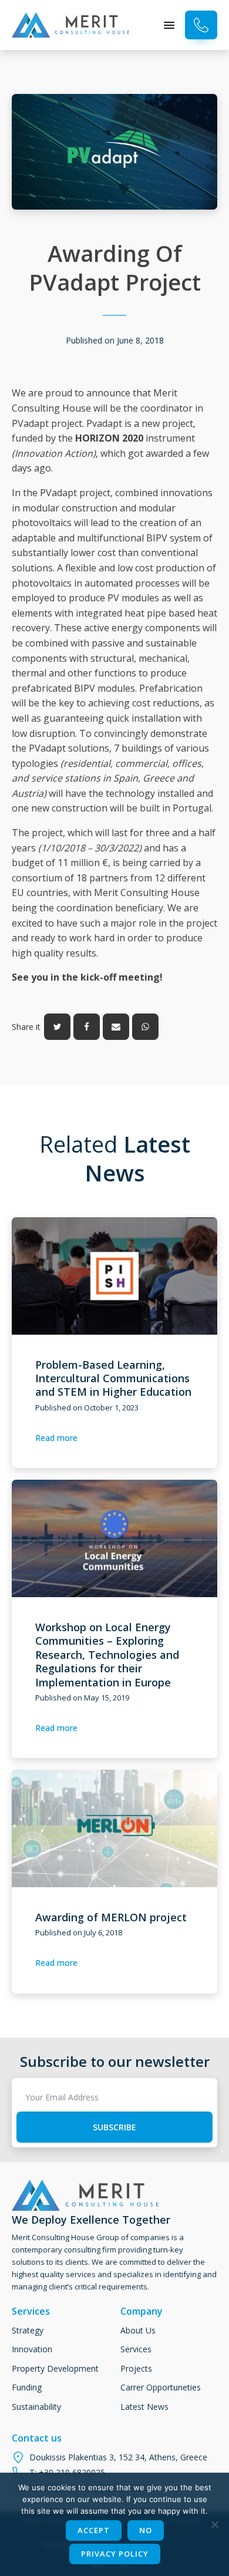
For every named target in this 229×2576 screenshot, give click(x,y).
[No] (214, 2524)
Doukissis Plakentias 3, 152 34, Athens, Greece (118, 2457)
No (146, 2530)
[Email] (116, 1027)
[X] (57, 1027)
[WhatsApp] (145, 1027)
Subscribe (114, 2127)
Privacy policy (115, 2554)
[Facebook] (87, 1027)
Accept (94, 2530)
